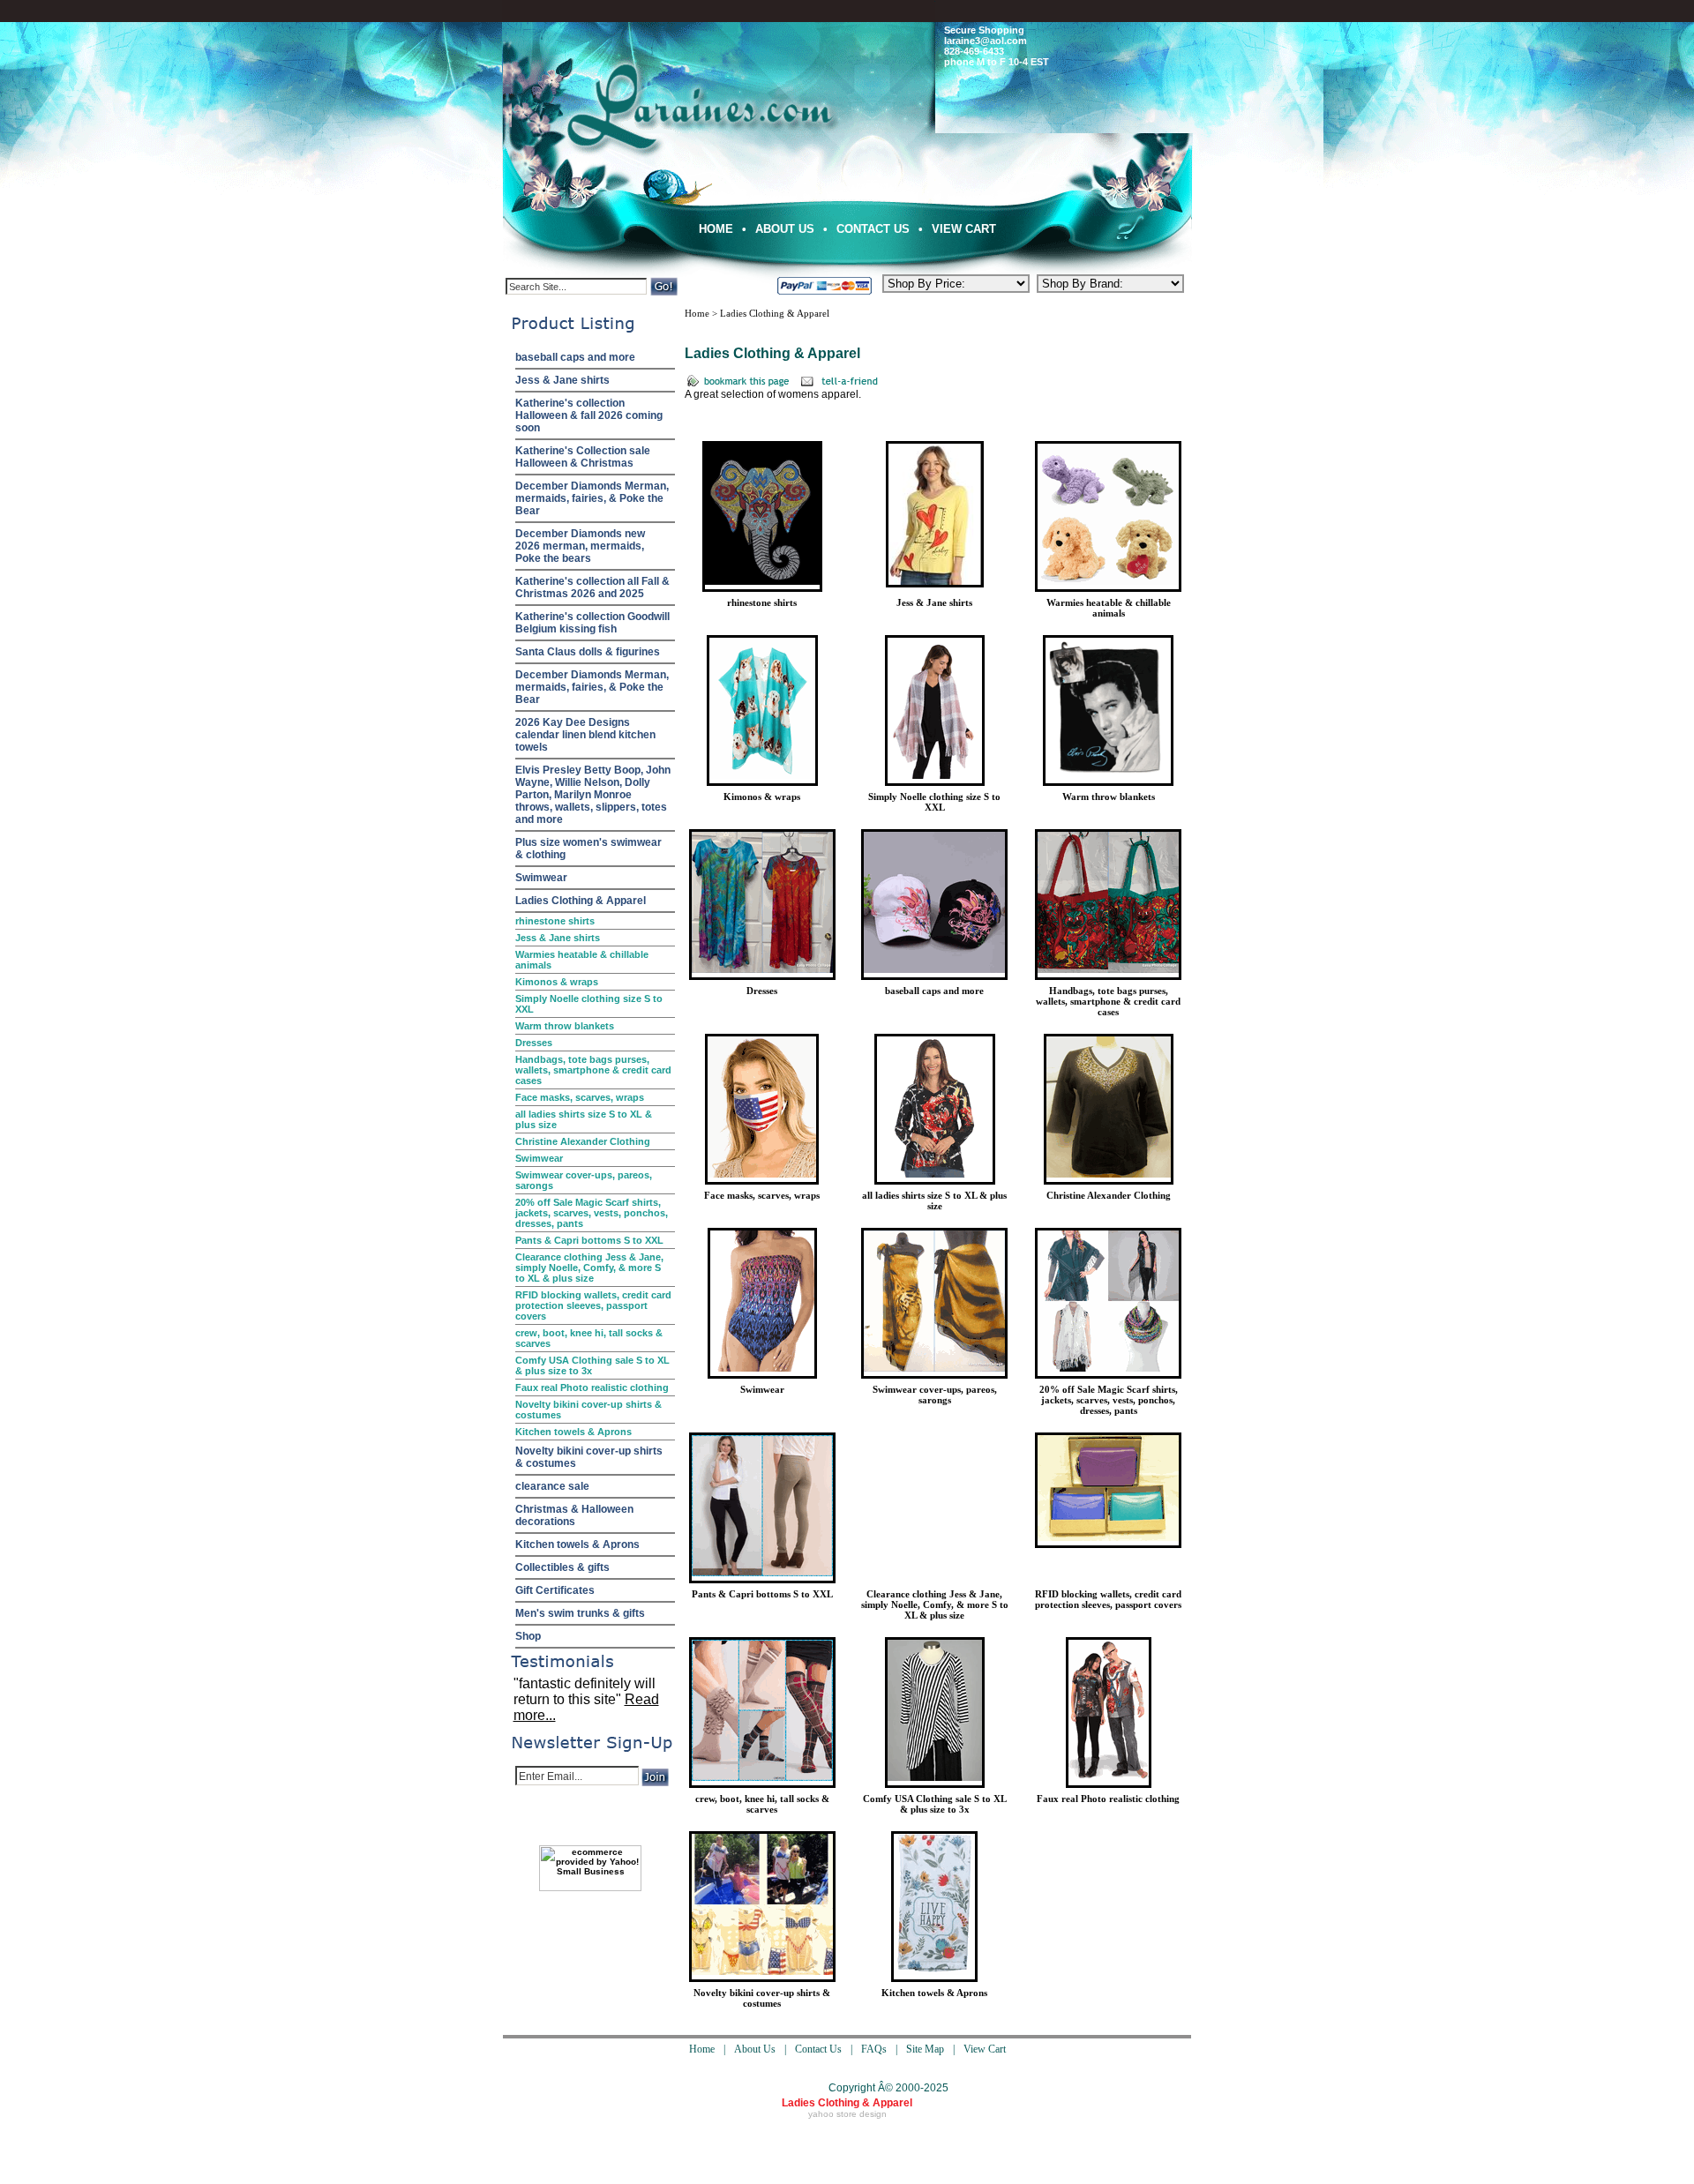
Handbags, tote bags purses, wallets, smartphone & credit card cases (593, 1070)
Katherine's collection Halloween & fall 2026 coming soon (589, 415)
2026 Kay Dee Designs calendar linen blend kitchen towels (585, 735)
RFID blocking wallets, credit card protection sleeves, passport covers (593, 1305)
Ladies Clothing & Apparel (581, 901)
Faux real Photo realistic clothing (592, 1387)
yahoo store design (847, 2114)
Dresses (534, 1043)
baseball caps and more (575, 357)
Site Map (925, 2049)
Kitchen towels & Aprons (573, 1432)
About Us (785, 229)
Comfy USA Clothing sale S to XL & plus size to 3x (592, 1365)
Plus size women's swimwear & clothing (588, 849)
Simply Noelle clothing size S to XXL (589, 1004)
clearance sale (552, 1486)
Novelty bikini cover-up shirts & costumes (588, 1410)
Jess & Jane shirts (562, 380)
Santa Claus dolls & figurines (588, 652)
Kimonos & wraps (557, 982)
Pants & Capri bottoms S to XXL (589, 1240)
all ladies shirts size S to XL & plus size (584, 1119)
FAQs (874, 2049)
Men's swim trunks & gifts (580, 1613)
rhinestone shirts (555, 921)
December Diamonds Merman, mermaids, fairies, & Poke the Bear (592, 498)
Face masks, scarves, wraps (580, 1097)
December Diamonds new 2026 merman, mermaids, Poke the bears (580, 546)
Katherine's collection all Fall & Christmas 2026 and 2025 (592, 587)
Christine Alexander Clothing (583, 1141)
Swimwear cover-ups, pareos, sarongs (584, 1180)
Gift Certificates (555, 1590)
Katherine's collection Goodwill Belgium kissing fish (592, 623)
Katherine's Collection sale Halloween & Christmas (583, 457)
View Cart (964, 229)
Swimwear (541, 878)
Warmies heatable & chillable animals (582, 960)
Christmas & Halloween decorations (574, 1515)
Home (716, 229)
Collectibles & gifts (562, 1567)
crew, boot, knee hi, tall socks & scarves (589, 1338)
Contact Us (873, 229)
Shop (528, 1636)
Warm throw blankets (565, 1026)
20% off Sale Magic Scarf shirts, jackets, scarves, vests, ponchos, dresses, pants (592, 1213)
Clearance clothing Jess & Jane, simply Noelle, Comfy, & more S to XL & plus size (589, 1268)
